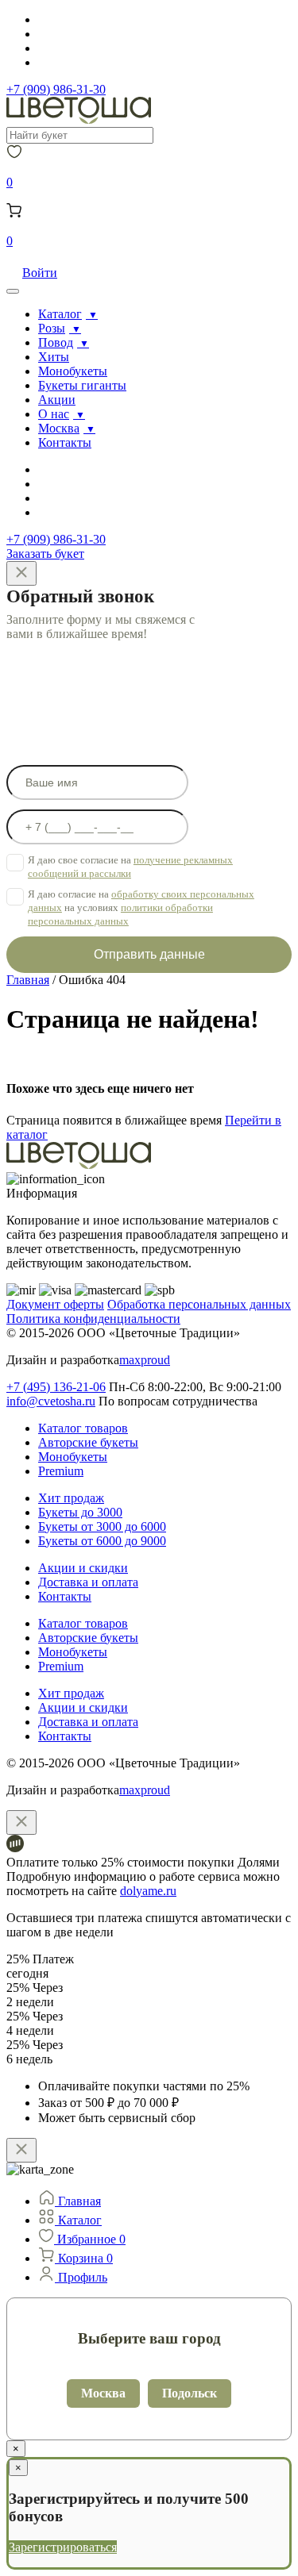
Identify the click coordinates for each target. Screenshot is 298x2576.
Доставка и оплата (88, 1582)
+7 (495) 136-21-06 (56, 1387)
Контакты (65, 442)
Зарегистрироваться (63, 2547)
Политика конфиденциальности (93, 1319)
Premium (61, 1471)
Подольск (190, 2393)
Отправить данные (149, 954)
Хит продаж (71, 1498)
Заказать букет (45, 554)
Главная (28, 980)
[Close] (21, 573)
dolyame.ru (148, 1891)
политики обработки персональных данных (120, 914)
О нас (54, 414)
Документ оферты (55, 1304)
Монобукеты (73, 371)
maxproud (145, 1360)
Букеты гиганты (82, 385)
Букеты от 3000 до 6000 (102, 1526)
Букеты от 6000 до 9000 (102, 1541)
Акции (57, 400)
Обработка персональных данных (199, 1304)
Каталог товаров (83, 1428)
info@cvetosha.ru (51, 1401)
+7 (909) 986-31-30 (56, 89)
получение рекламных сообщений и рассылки (130, 867)
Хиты (54, 357)
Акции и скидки (83, 1568)
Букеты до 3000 (80, 1512)
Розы (52, 328)
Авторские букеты (88, 1442)
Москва (59, 428)
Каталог (60, 314)
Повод (56, 342)
